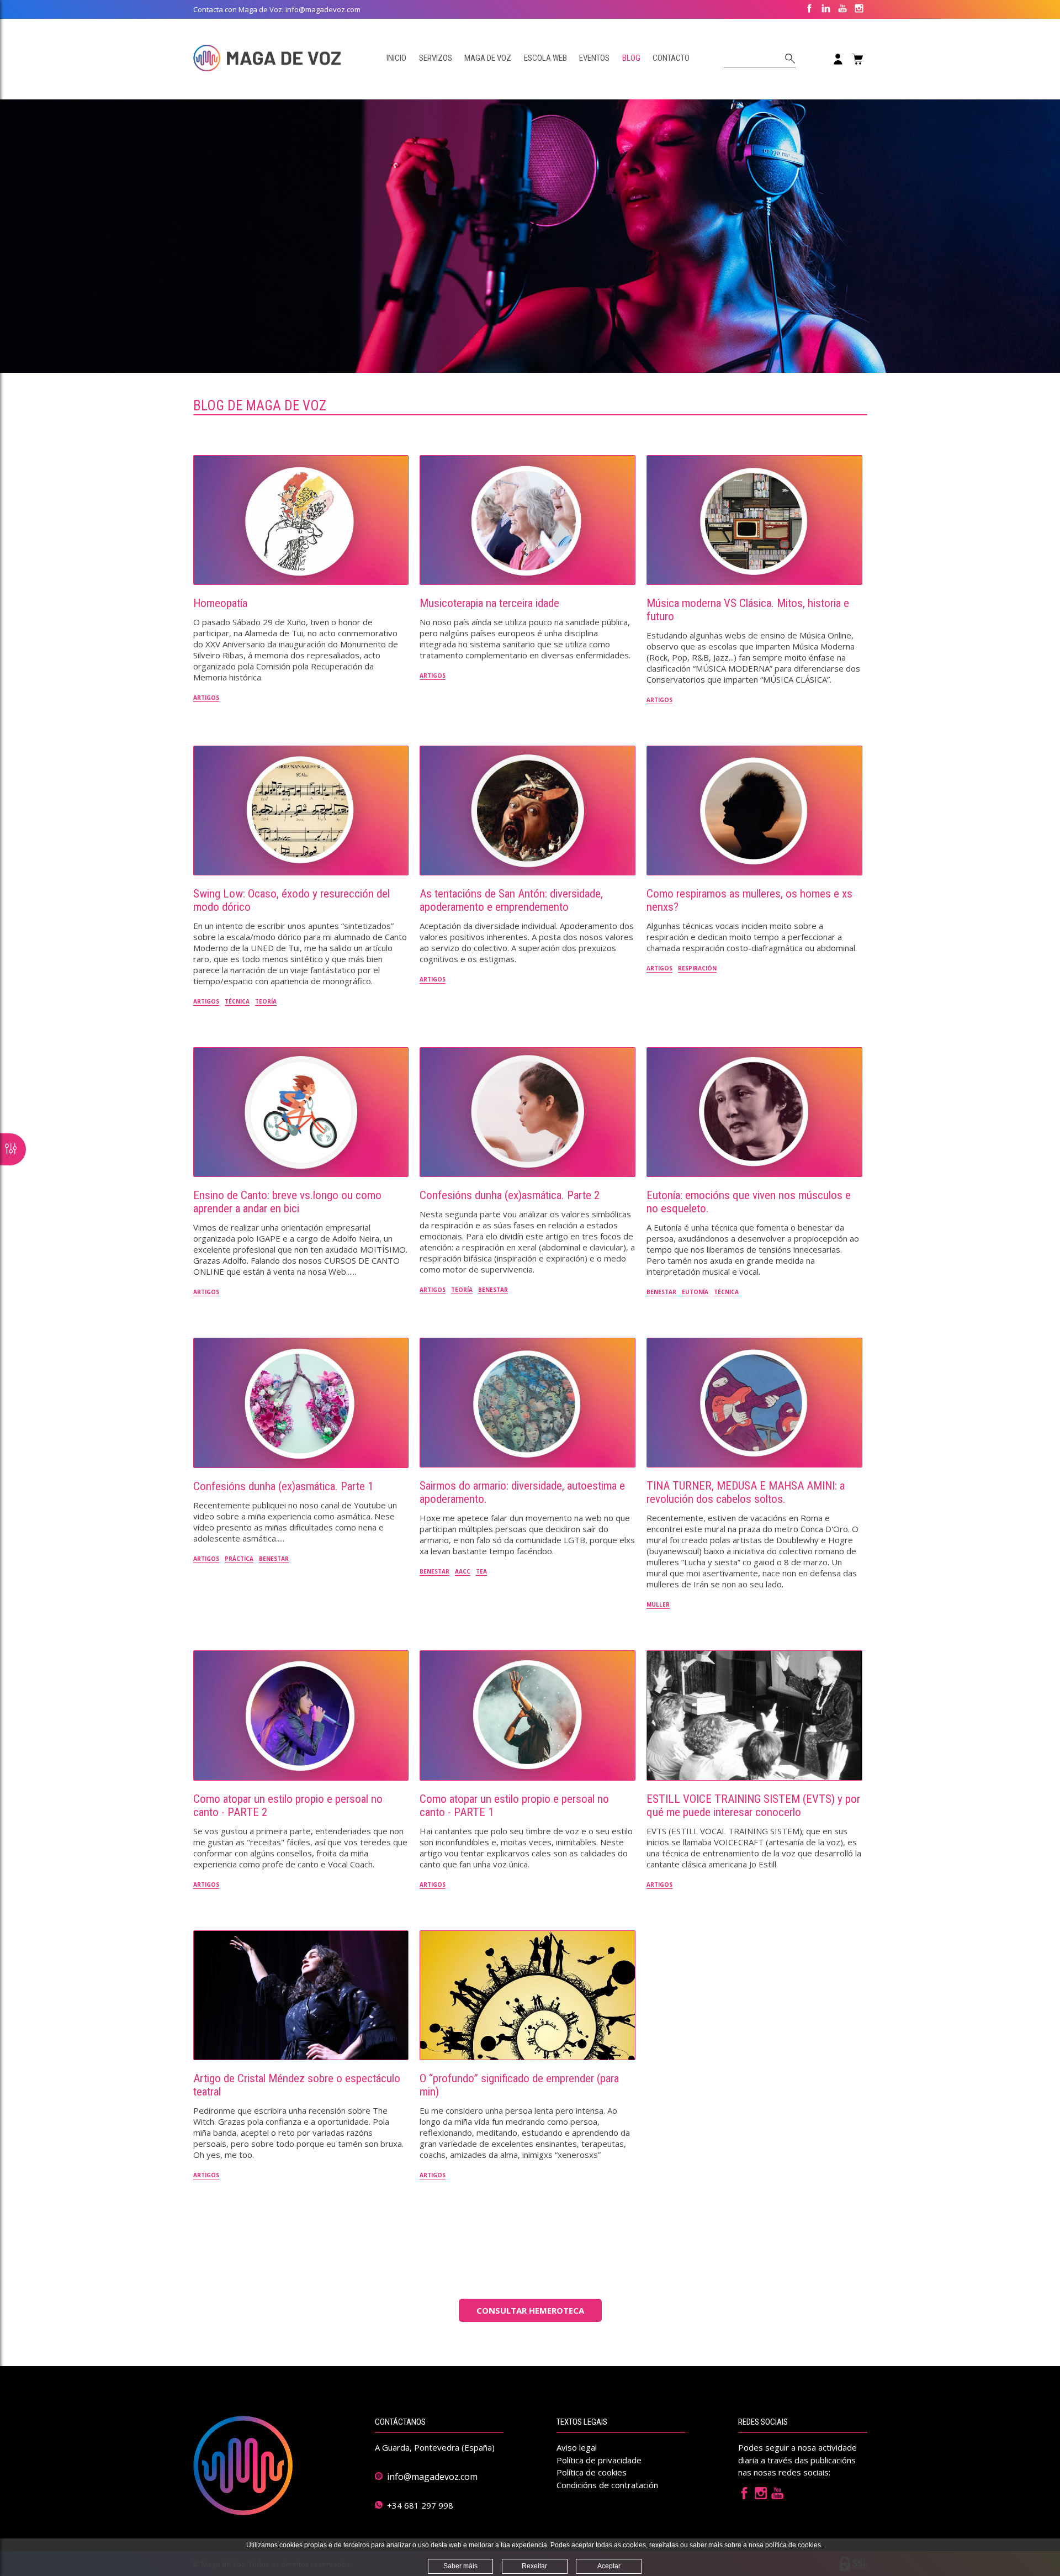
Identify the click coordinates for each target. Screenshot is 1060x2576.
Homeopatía (220, 603)
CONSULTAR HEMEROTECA (530, 2310)
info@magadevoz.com (432, 2477)
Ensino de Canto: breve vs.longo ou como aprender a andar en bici (287, 1202)
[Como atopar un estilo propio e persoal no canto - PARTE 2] (301, 1715)
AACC (463, 1571)
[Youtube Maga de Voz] (777, 2496)
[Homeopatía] (301, 520)
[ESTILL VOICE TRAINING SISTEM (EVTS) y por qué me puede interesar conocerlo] (754, 1715)
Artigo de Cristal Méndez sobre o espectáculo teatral (297, 2085)
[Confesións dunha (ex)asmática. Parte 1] (301, 1403)
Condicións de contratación (607, 2485)
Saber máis (460, 2566)
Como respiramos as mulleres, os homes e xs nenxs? (749, 900)
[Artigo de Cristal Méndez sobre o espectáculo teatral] (301, 1995)
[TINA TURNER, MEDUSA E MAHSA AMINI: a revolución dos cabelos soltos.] (754, 1403)
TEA (481, 1571)
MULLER (658, 1604)
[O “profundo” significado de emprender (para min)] (528, 1995)
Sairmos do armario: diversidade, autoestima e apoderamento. (522, 1492)
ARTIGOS (206, 698)
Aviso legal (577, 2447)
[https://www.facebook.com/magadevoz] (809, 9)
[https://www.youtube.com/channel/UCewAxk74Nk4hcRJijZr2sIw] (842, 9)
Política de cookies (592, 2472)
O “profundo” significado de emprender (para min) (519, 2085)
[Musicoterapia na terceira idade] (528, 520)
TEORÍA (266, 1001)
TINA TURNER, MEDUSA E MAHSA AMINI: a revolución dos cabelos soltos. (746, 1492)
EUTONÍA (695, 1292)
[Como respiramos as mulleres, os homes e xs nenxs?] (754, 811)
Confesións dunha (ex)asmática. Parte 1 (283, 1486)
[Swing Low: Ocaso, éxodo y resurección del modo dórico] (301, 811)
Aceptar (609, 2566)
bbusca (788, 59)
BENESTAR (493, 1290)
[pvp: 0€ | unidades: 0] (857, 59)
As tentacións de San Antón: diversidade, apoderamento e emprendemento (511, 900)
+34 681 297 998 (420, 2505)
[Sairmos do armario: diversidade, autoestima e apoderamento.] (528, 1403)
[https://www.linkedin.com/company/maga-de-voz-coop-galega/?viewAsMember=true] (826, 9)
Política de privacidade (599, 2460)
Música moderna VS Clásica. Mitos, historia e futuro (748, 610)
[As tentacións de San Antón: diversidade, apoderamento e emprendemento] (528, 811)
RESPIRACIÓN (697, 968)
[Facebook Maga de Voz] (744, 2496)
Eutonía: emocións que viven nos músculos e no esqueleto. (749, 1202)
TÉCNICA (237, 1001)
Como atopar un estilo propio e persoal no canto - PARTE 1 (514, 1806)
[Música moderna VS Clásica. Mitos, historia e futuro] (754, 520)
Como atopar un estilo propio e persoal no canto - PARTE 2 (288, 1806)
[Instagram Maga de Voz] (761, 2496)
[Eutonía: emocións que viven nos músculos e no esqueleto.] (754, 1112)
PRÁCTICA (239, 1559)
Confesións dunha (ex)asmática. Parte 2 (510, 1195)
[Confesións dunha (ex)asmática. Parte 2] (528, 1112)
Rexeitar (534, 2566)
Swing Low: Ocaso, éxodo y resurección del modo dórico (291, 900)
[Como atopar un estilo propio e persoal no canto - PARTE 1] (528, 1715)
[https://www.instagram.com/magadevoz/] (859, 9)
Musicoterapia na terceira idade (489, 603)
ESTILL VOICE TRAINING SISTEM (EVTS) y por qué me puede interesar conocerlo (753, 1806)
